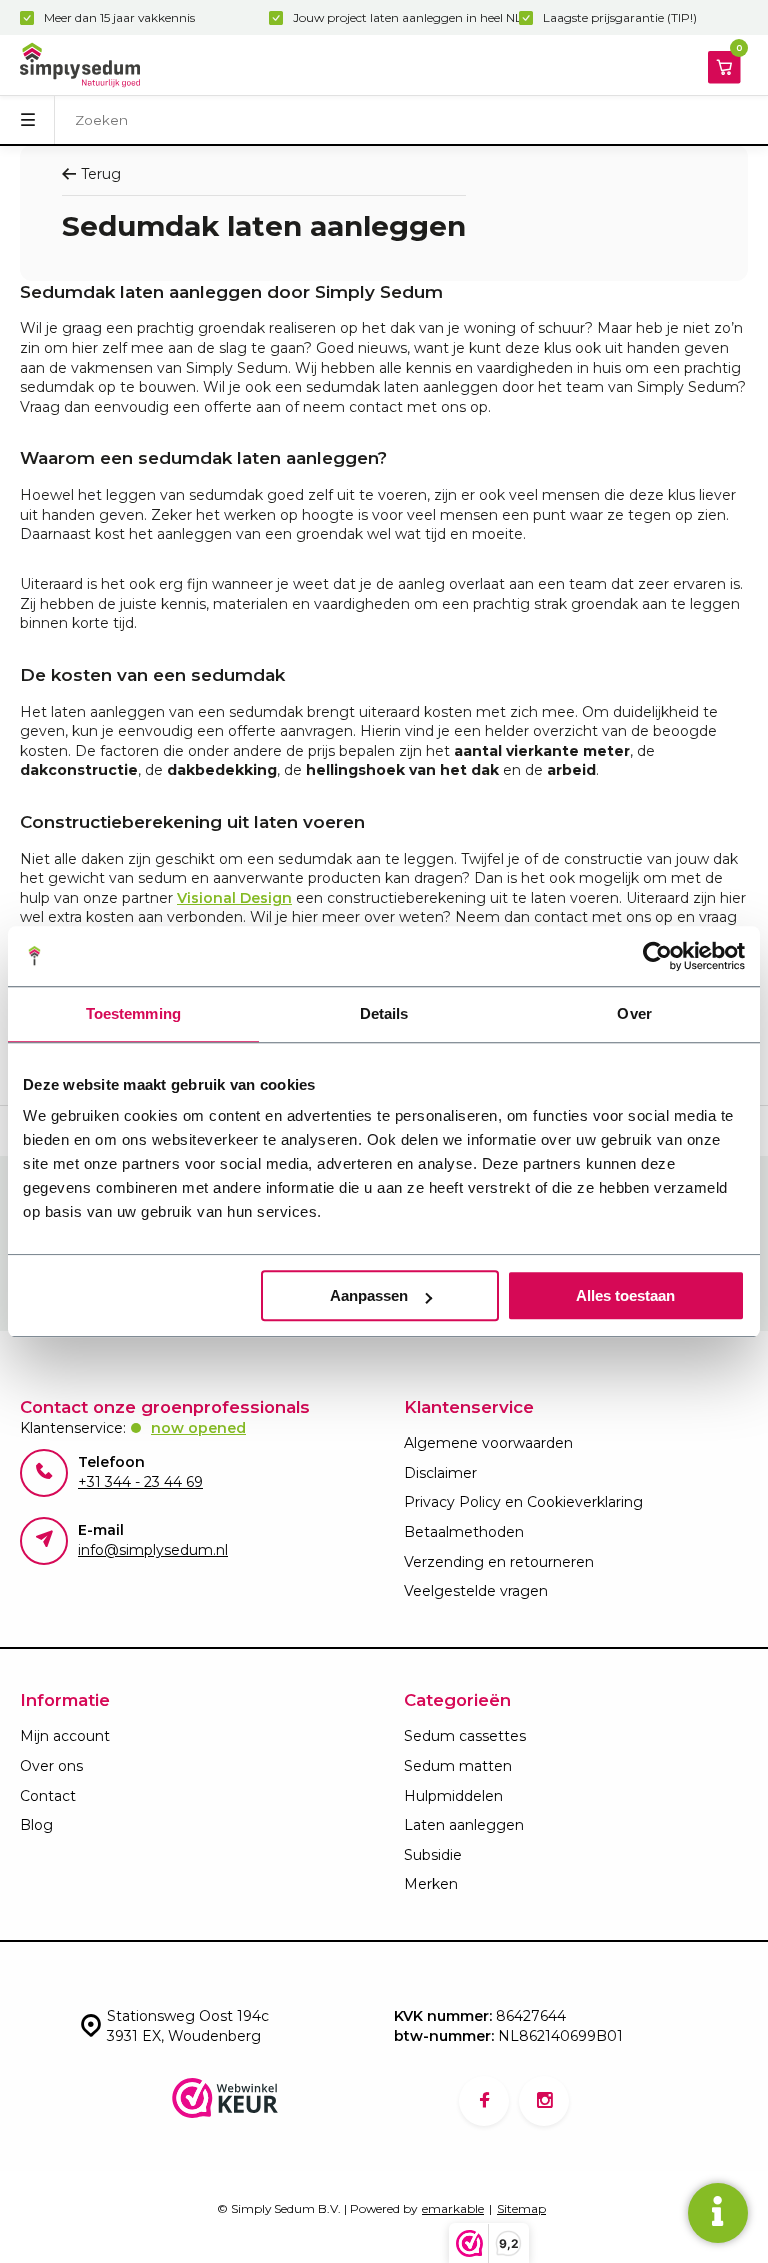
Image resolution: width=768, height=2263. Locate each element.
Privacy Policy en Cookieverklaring (523, 1502)
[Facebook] (484, 2101)
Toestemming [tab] (133, 1013)
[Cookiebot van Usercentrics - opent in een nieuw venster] (657, 956)
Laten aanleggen (464, 1825)
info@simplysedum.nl (153, 1550)
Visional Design (234, 898)
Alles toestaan (625, 1295)
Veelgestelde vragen (476, 1591)
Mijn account (65, 1736)
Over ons (51, 1766)
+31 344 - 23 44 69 (140, 1482)
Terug (101, 174)
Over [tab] (634, 1013)
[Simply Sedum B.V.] (80, 65)
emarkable (453, 2208)
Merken (431, 1884)
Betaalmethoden (464, 1532)
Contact (48, 1796)
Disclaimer (440, 1473)
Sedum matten (458, 1766)
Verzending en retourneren (499, 1562)
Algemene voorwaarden (488, 1443)
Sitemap (521, 2208)
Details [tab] (384, 1013)
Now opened (198, 1428)
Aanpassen (369, 1295)
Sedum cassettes (465, 1736)
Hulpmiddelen (453, 1796)
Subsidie (433, 1855)
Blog (36, 1825)
